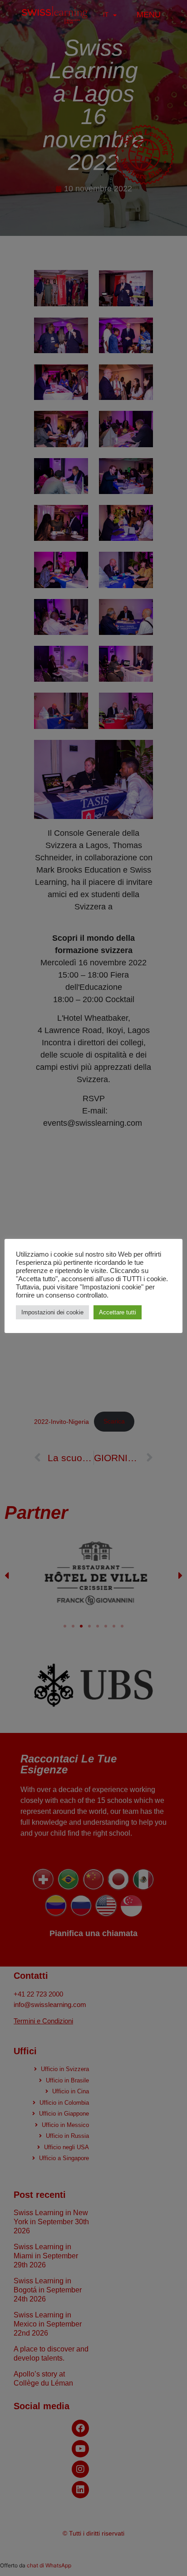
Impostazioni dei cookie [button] (52, 1312)
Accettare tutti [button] (118, 1312)
